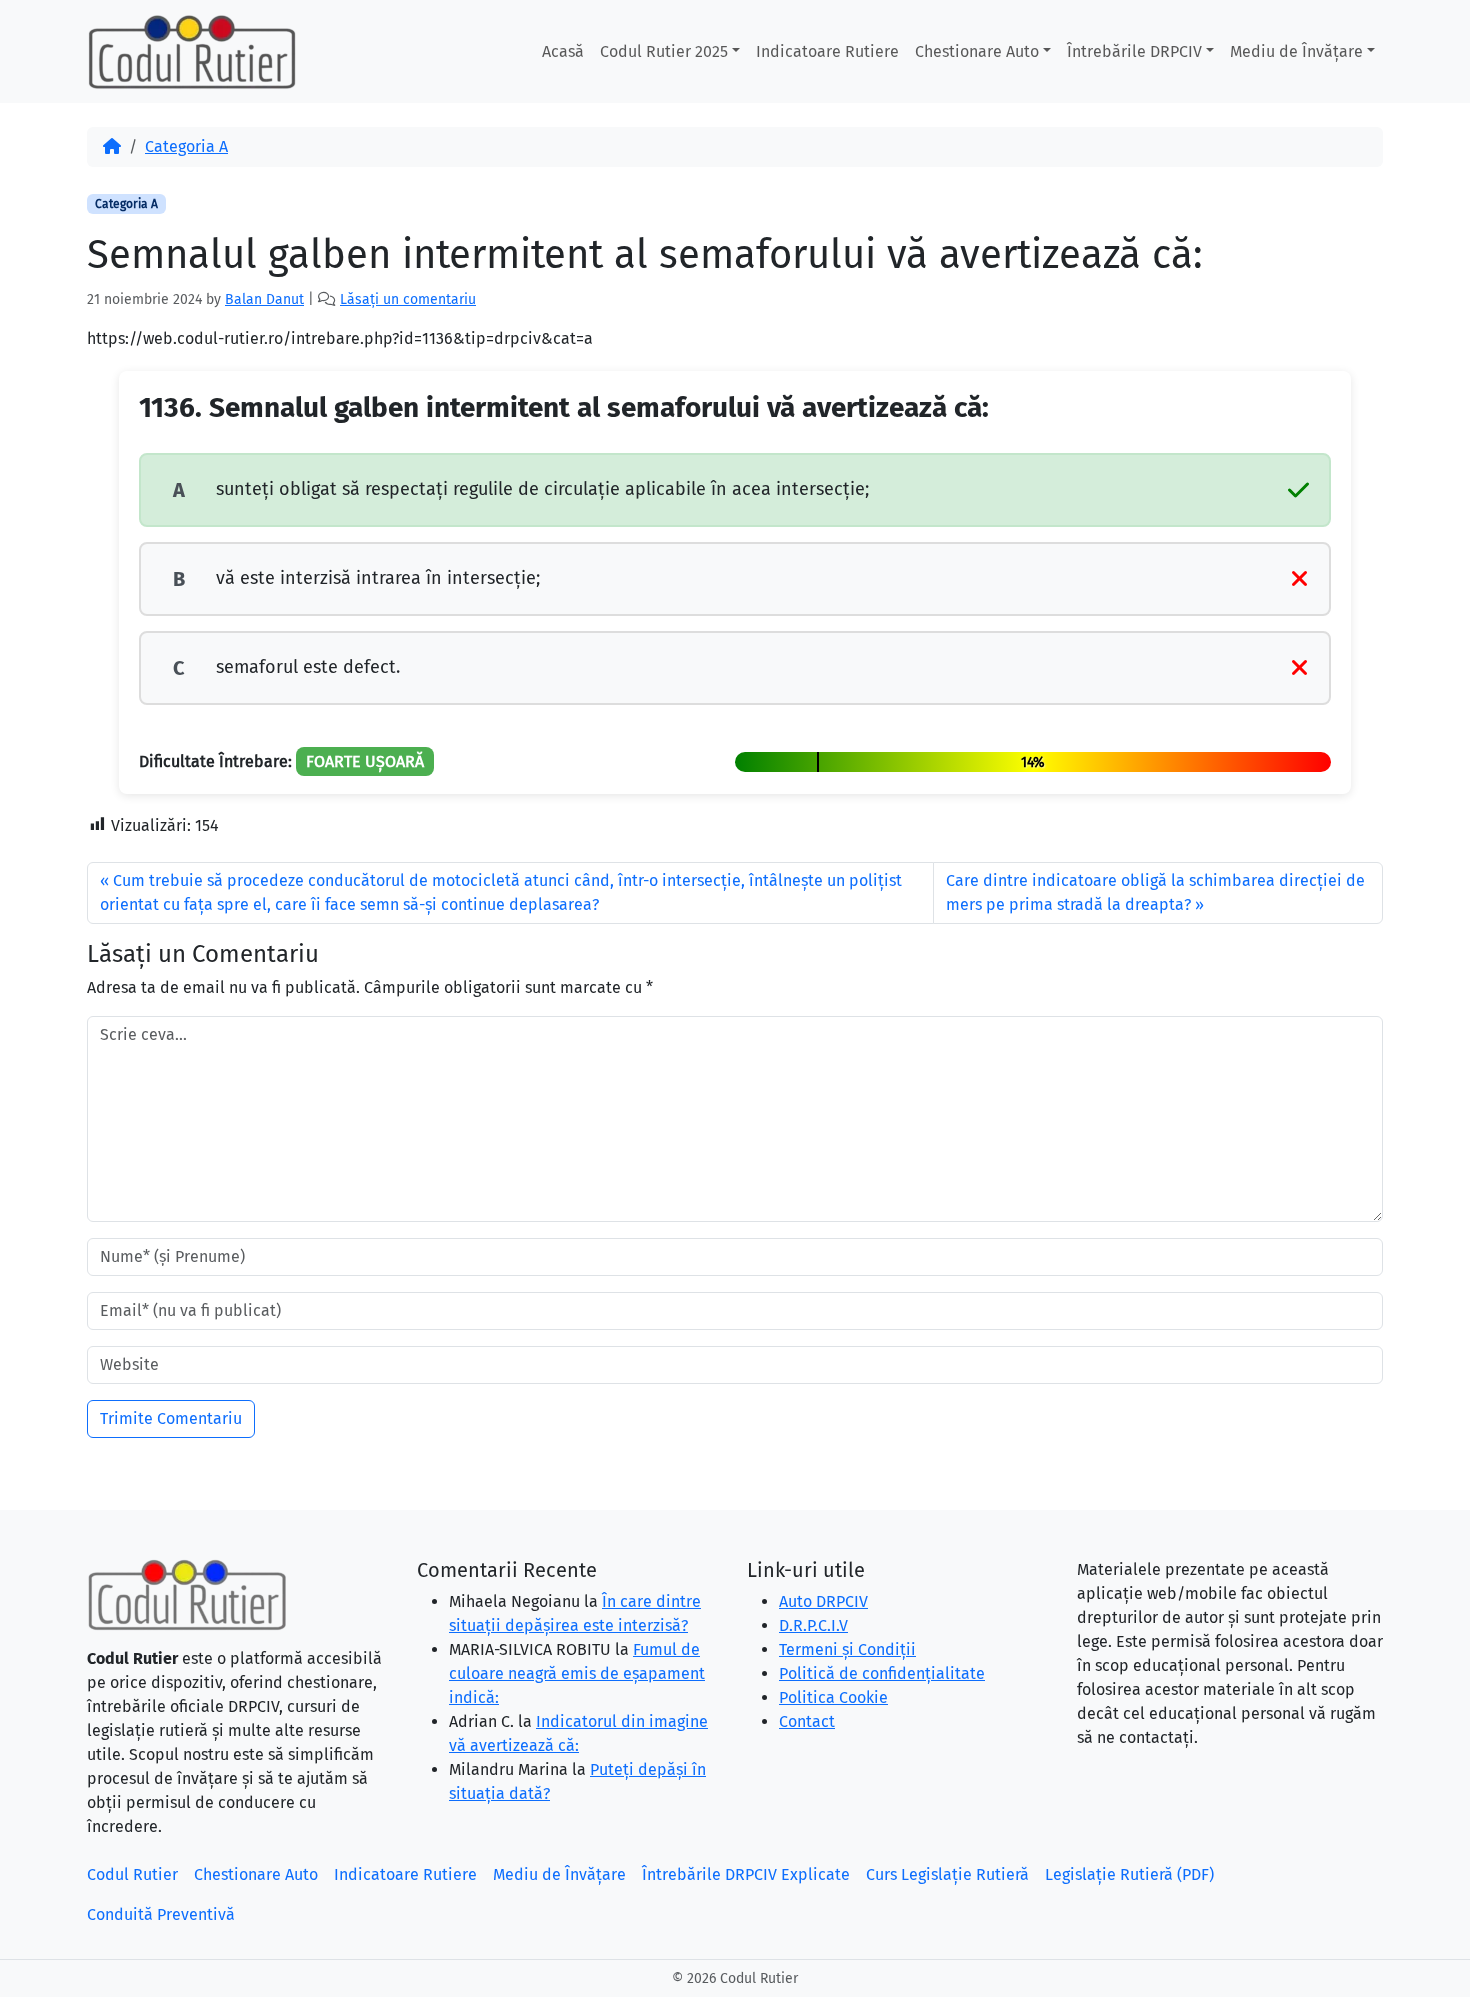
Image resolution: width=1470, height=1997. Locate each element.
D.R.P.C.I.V (813, 1625)
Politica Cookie (833, 1697)
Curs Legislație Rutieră (947, 1874)
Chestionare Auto (977, 51)
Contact (807, 1721)
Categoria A (186, 146)
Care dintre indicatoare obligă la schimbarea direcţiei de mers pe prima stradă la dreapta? (1155, 892)
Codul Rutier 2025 (664, 51)
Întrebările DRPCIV (1134, 51)
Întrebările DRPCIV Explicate (746, 1874)
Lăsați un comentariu (408, 299)
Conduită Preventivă (161, 1914)
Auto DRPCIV (823, 1601)
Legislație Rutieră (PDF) (1129, 1874)
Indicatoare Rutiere (827, 51)
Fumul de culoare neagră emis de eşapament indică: (577, 1673)
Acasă (563, 51)
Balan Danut (264, 299)
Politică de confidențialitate (882, 1673)
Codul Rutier (132, 1874)
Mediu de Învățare (1296, 51)
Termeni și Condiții (847, 1649)
